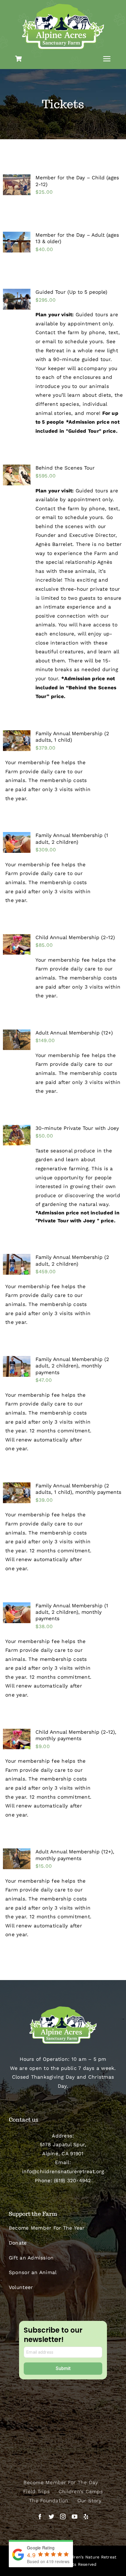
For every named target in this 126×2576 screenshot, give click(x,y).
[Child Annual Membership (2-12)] (17, 945)
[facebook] (40, 2516)
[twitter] (51, 2516)
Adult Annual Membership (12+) (74, 1033)
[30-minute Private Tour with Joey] (17, 1135)
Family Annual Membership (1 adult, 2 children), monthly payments (72, 1612)
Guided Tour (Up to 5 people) (71, 292)
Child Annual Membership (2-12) (75, 937)
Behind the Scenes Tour (65, 468)
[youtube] (75, 2516)
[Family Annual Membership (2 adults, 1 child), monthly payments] (17, 1493)
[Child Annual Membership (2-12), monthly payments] (17, 1739)
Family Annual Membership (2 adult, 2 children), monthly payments (72, 1366)
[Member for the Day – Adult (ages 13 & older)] (17, 242)
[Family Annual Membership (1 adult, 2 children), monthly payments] (17, 1613)
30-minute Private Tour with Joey (77, 1128)
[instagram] (63, 2516)
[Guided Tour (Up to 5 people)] (17, 299)
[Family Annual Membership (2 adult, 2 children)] (17, 1264)
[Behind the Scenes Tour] (17, 475)
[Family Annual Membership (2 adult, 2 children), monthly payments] (17, 1366)
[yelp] (86, 2516)
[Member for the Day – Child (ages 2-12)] (17, 185)
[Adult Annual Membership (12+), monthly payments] (17, 1859)
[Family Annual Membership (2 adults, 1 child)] (17, 741)
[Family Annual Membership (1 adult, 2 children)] (17, 842)
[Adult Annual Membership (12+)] (17, 1040)
